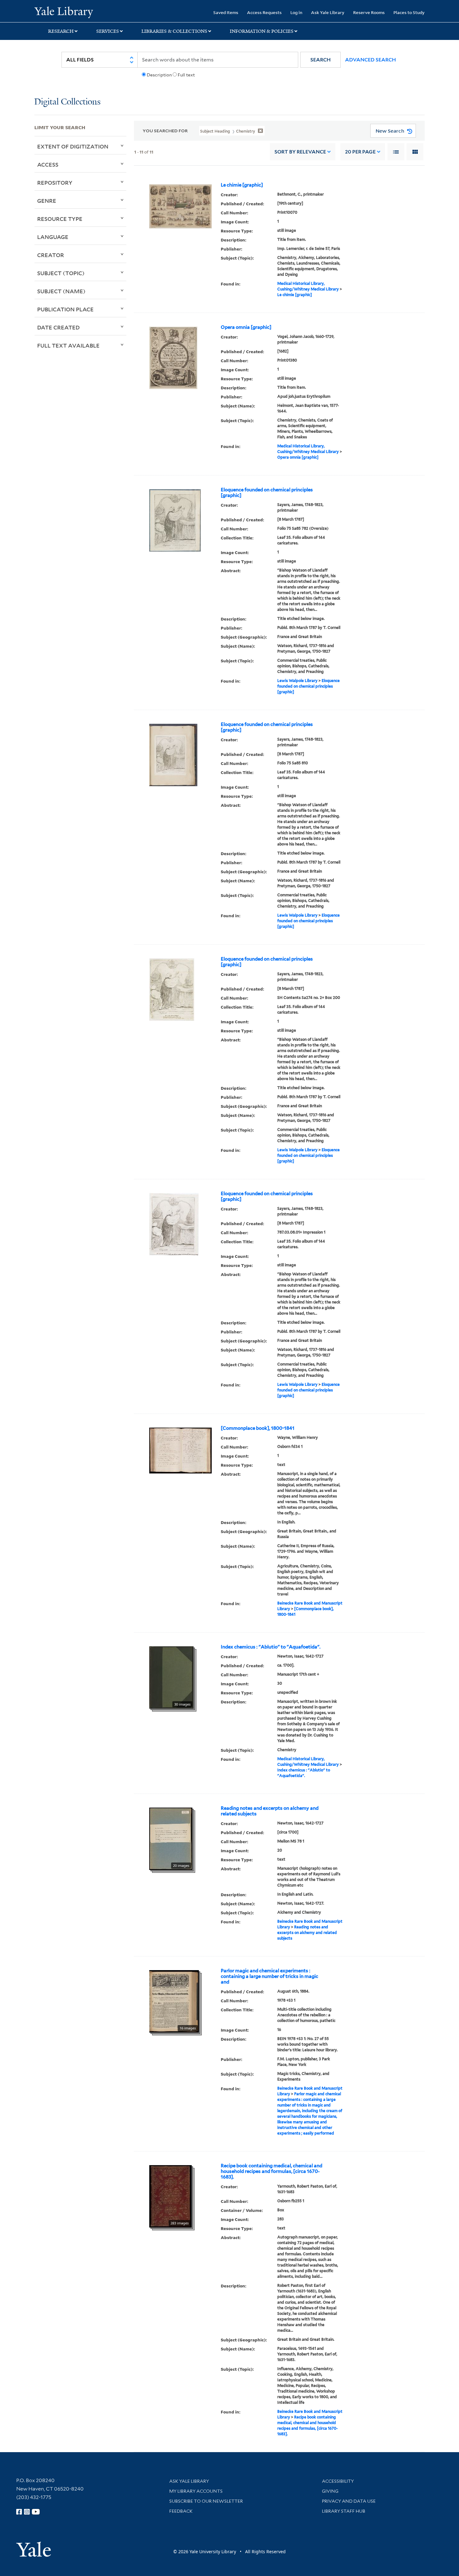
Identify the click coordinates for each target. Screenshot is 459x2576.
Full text (186, 75)
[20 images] (171, 1838)
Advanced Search (370, 60)
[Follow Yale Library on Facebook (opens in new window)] (19, 2512)
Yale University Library (64, 12)
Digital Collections (67, 102)
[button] (321, 60)
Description (159, 75)
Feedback (181, 2511)
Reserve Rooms (369, 12)
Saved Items (226, 12)
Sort (300, 152)
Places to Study (409, 12)
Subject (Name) (61, 291)
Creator (51, 255)
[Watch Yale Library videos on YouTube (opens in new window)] (36, 2512)
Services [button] (108, 31)
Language (53, 237)
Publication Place (65, 309)
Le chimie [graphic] (242, 185)
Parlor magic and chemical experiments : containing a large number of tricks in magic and (269, 1976)
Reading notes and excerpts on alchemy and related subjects (270, 1811)
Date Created (58, 327)
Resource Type (60, 219)
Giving (330, 2491)
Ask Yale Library (328, 12)
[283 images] (170, 2196)
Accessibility (338, 2481)
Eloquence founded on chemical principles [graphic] (267, 493)
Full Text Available (68, 345)
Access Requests (264, 12)
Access (48, 164)
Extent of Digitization (73, 146)
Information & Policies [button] (262, 31)
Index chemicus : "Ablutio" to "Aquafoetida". (271, 1647)
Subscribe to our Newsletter (206, 2501)
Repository (55, 183)
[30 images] (171, 1677)
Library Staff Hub (344, 2511)
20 (360, 152)
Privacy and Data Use (349, 2501)
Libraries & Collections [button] (174, 31)
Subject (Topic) (61, 273)
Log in (296, 12)
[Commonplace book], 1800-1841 (258, 1428)
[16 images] (174, 2001)
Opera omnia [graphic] (246, 327)
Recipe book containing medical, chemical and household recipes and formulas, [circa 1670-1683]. (271, 2171)
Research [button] (61, 31)
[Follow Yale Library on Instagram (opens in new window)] (27, 2512)
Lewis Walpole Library (297, 681)
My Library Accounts (196, 2491)
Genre (47, 201)
